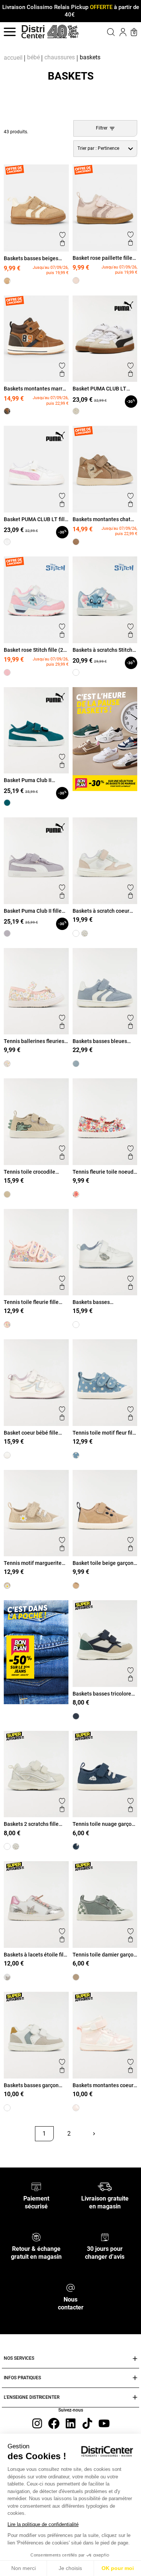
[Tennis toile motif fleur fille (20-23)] (76, 1455)
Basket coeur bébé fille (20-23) (31, 1433)
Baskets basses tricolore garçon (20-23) (102, 1694)
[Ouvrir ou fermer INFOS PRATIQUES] (135, 2378)
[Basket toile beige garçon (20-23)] (76, 1586)
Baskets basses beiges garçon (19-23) (31, 258)
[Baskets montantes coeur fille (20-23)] (76, 2108)
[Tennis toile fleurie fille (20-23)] (7, 1325)
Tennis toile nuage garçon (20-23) (104, 1824)
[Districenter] (33, 32)
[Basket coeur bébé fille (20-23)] (7, 1455)
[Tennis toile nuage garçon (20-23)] (76, 1846)
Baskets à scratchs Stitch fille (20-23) (102, 650)
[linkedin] (71, 2423)
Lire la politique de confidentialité (43, 2524)
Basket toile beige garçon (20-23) (103, 1563)
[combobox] (105, 149)
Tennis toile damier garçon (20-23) (105, 1955)
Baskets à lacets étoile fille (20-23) (36, 1955)
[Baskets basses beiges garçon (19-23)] (7, 281)
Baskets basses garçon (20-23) (31, 2085)
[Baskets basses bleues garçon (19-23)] (76, 1064)
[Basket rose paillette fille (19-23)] (76, 280)
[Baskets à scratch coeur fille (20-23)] (76, 933)
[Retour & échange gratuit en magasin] (36, 2237)
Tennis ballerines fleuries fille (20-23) (34, 1041)
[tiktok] (87, 2423)
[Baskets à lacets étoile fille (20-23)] (7, 1977)
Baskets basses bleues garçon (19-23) (100, 1041)
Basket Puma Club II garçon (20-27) (28, 780)
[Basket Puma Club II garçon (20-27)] (7, 803)
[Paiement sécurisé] (36, 2186)
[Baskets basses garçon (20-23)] (7, 2108)
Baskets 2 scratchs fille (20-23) (31, 1824)
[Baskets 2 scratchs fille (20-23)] (85, 933)
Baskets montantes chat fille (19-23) (102, 519)
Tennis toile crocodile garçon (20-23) (30, 1172)
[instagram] (37, 2423)
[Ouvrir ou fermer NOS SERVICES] (135, 2359)
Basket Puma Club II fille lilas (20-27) (33, 911)
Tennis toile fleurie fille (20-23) (31, 1302)
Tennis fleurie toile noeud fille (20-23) (103, 1172)
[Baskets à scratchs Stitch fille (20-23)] (76, 672)
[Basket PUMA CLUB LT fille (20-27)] (7, 542)
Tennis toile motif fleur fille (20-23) (105, 1433)
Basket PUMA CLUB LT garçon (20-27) (99, 389)
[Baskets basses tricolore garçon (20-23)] (76, 1716)
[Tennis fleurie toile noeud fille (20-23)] (76, 1194)
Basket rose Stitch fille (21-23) (36, 650)
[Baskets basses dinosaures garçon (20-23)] (76, 1325)
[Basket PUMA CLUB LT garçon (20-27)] (76, 411)
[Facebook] (54, 2423)
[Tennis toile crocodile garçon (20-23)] (7, 1194)
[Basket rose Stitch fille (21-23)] (7, 672)
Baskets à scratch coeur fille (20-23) (101, 911)
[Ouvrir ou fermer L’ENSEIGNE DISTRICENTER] (135, 2397)
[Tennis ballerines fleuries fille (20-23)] (7, 1064)
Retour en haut (29, 2151)
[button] (105, 32)
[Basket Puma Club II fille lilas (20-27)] (7, 933)
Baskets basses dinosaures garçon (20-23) (104, 1302)
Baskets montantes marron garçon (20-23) (36, 389)
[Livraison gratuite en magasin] (105, 2186)
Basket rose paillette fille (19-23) (102, 258)
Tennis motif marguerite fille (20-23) (33, 1563)
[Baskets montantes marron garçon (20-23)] (7, 411)
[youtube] (104, 2423)
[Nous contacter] (70, 2287)
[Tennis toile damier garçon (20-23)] (76, 1977)
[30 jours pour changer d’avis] (105, 2237)
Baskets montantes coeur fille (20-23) (103, 2085)
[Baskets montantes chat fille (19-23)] (76, 542)
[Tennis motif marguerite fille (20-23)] (7, 1586)
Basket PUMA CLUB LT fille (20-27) (36, 519)
